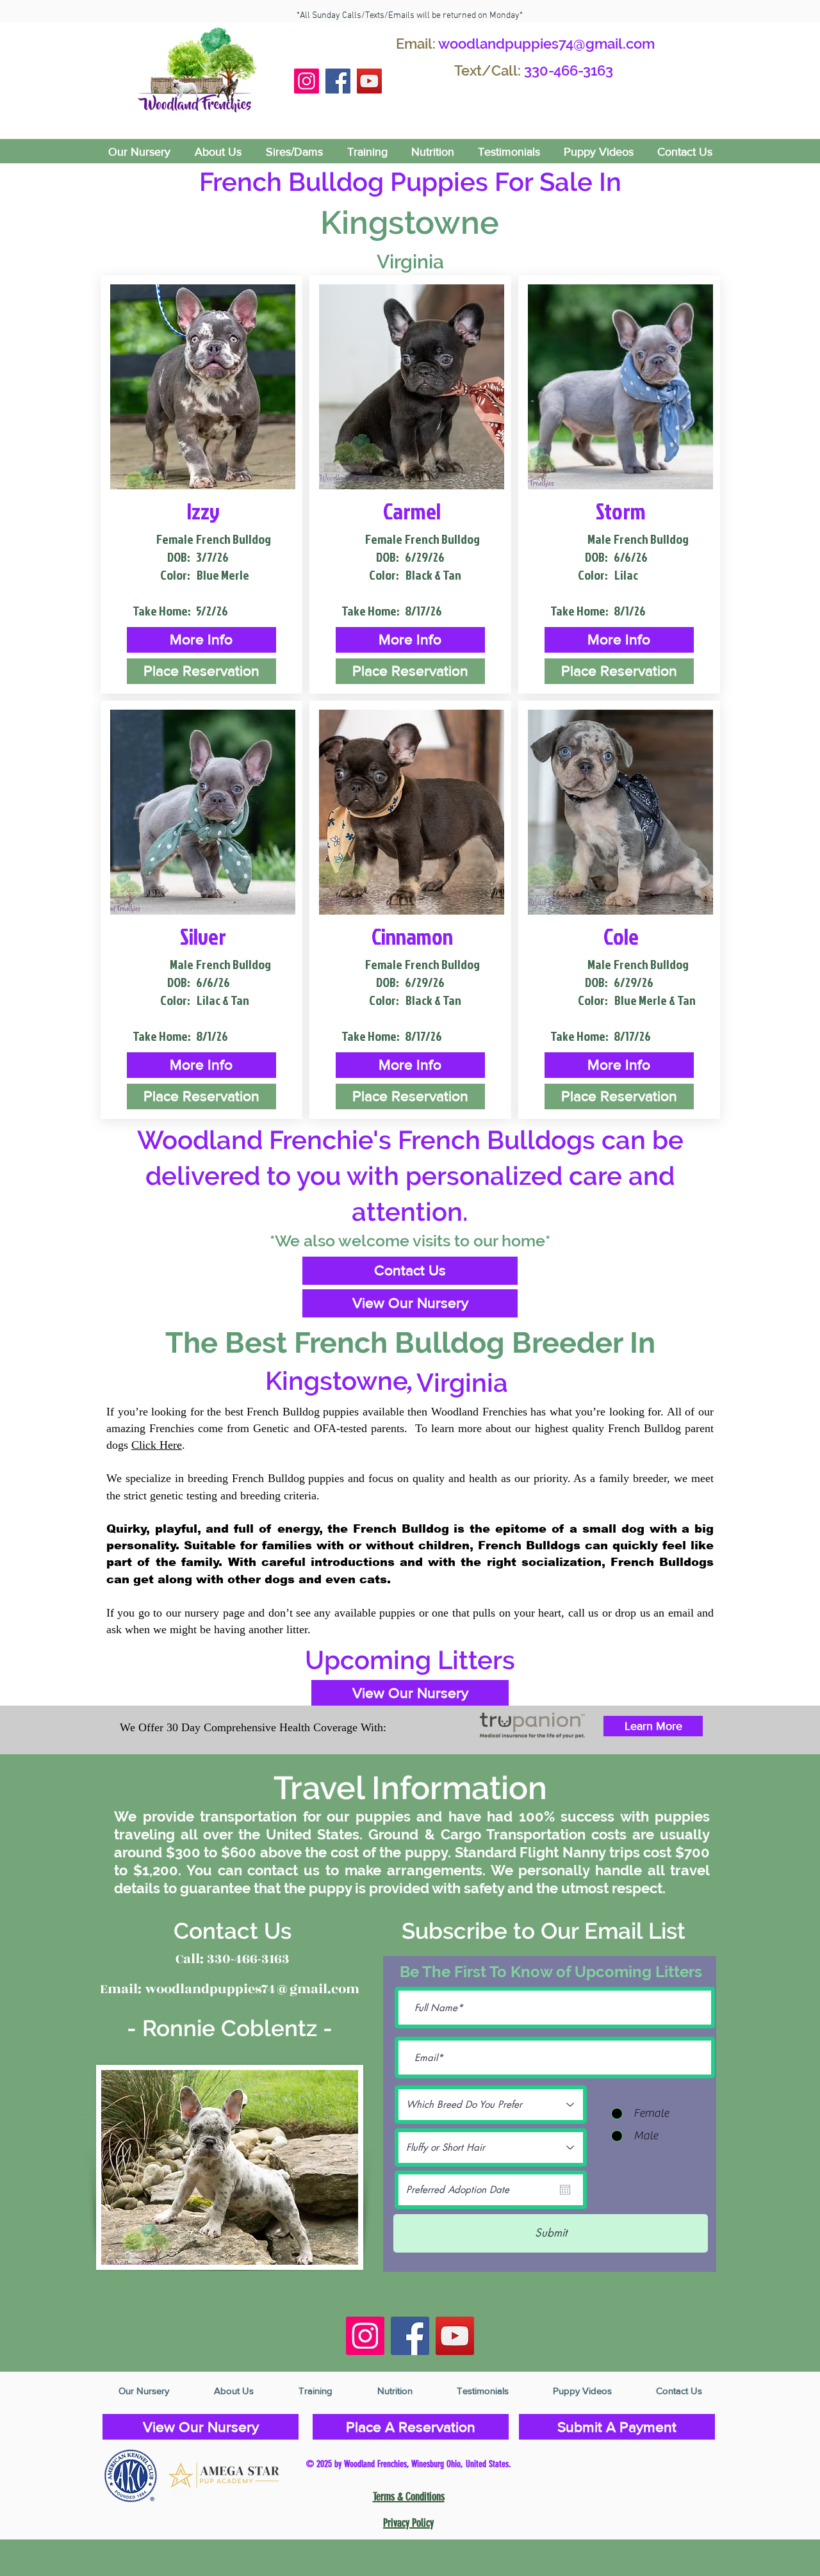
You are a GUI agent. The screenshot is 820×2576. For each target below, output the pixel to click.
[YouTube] (369, 81)
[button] (201, 640)
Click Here (157, 1445)
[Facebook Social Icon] (338, 81)
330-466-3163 (569, 70)
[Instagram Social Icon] (307, 81)
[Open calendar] (565, 2190)
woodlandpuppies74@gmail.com (546, 44)
